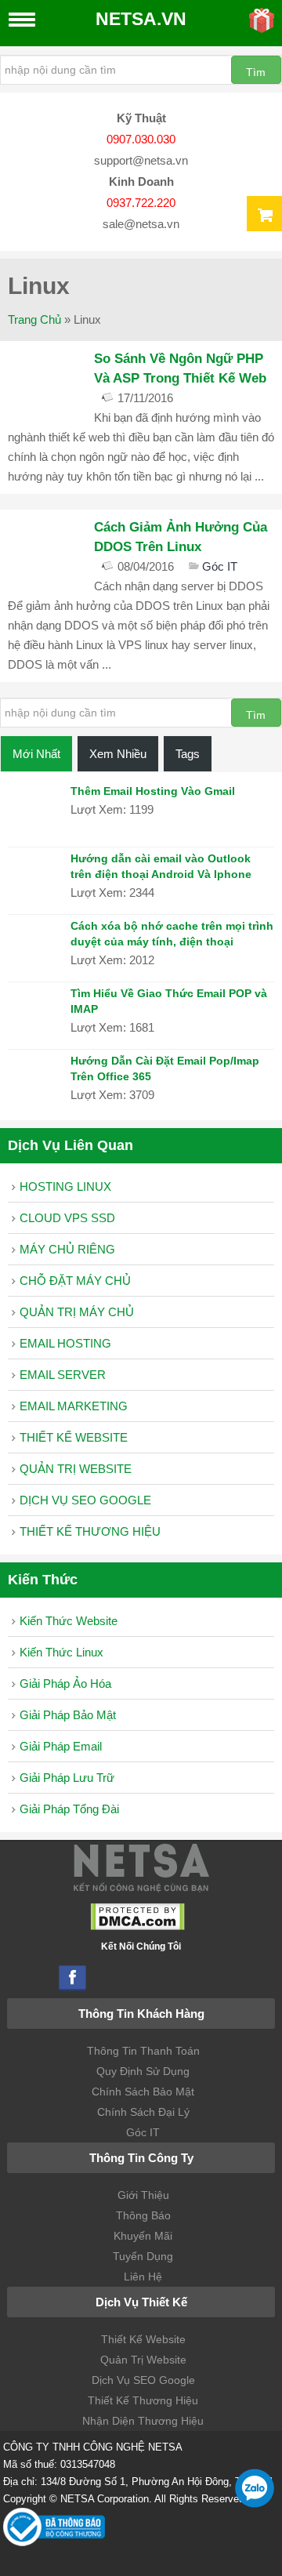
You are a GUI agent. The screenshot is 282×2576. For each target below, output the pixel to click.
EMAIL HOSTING (65, 1343)
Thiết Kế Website (143, 2339)
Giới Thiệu (143, 2195)
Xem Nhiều (118, 754)
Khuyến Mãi (143, 2236)
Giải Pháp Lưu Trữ (67, 1778)
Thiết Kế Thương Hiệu (143, 2400)
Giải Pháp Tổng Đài (69, 1809)
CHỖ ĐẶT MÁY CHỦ (75, 1281)
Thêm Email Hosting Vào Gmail (153, 791)
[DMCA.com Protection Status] (137, 1927)
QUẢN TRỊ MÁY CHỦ (77, 1312)
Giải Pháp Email (61, 1746)
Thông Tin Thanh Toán (143, 2051)
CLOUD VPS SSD (67, 1218)
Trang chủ (34, 319)
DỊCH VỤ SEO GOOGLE (85, 1500)
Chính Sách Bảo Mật (143, 2092)
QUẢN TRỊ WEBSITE (76, 1469)
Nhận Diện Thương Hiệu (143, 2421)
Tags (188, 754)
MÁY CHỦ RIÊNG (67, 1249)
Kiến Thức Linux (61, 1652)
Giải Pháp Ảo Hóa (65, 1683)
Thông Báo (143, 2215)
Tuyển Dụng (143, 2256)
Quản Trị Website (143, 2360)
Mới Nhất (36, 754)
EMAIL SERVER (63, 1375)
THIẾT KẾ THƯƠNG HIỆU (90, 1531)
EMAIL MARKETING (74, 1406)
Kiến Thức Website (69, 1621)
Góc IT (220, 566)
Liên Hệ (143, 2277)
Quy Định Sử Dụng (143, 2071)
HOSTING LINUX (65, 1186)
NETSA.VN (141, 19)
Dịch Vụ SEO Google (143, 2380)
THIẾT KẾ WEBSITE (74, 1437)
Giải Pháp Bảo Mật (68, 1715)
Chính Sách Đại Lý (143, 2112)
